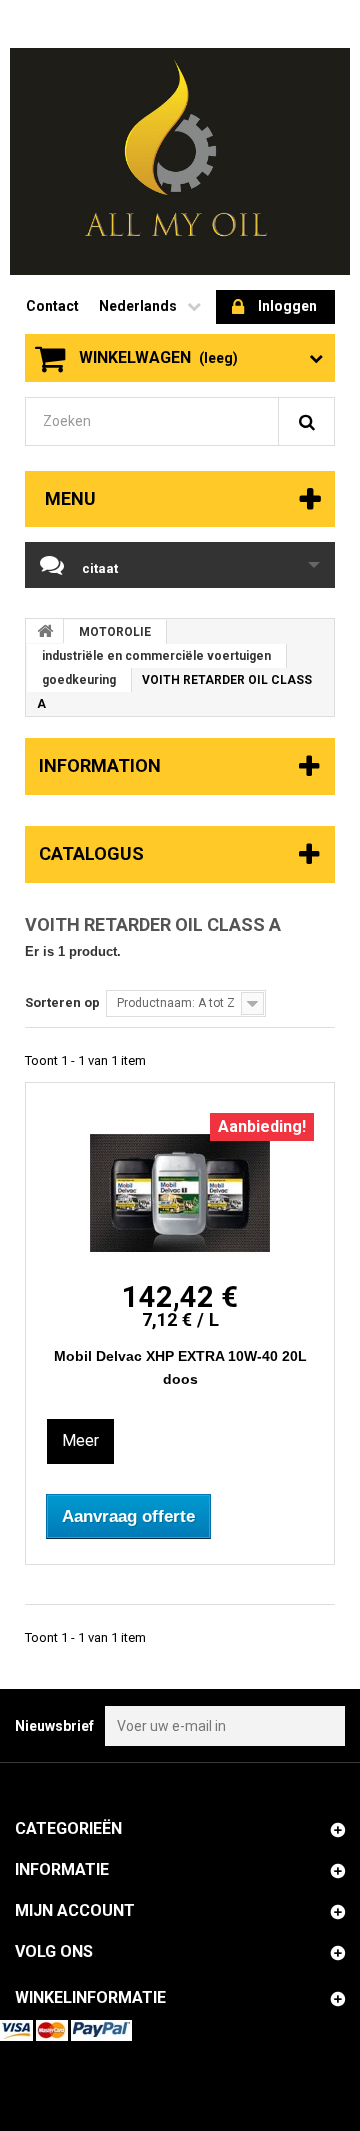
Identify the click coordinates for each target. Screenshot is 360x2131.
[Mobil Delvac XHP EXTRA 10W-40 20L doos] (180, 1193)
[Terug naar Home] (45, 631)
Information (100, 765)
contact (52, 306)
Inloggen (287, 306)
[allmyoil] (180, 161)
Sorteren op (62, 1002)
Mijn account (75, 1910)
